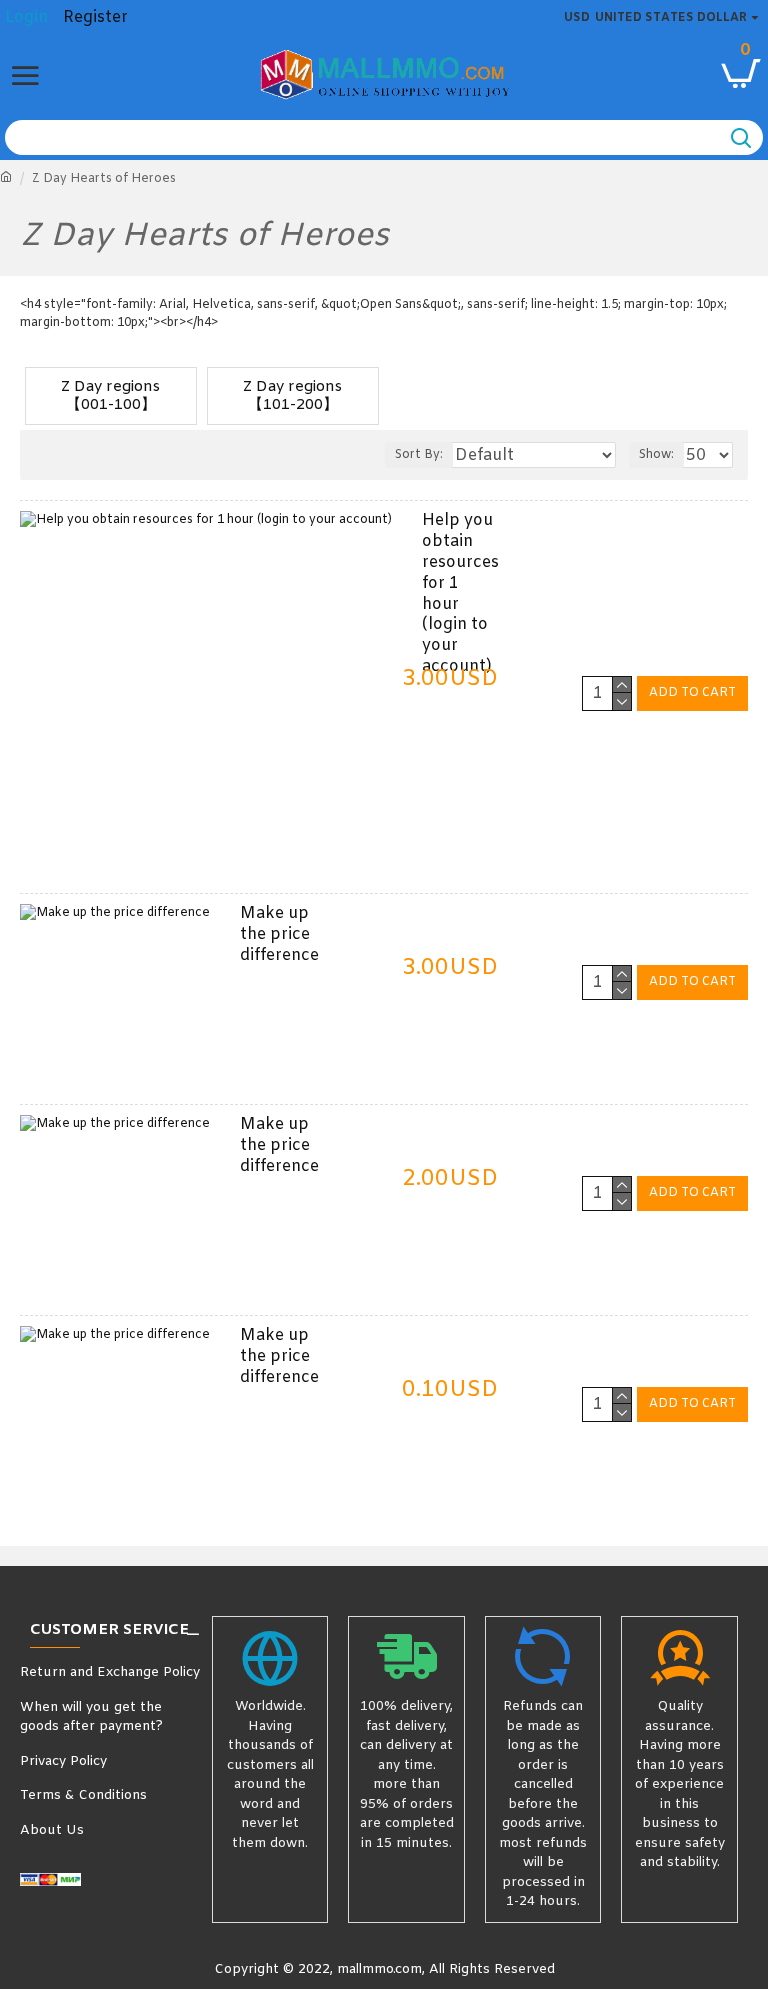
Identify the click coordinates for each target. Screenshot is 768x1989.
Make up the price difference (279, 935)
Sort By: (419, 455)
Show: (656, 455)
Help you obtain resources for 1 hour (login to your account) (460, 594)
